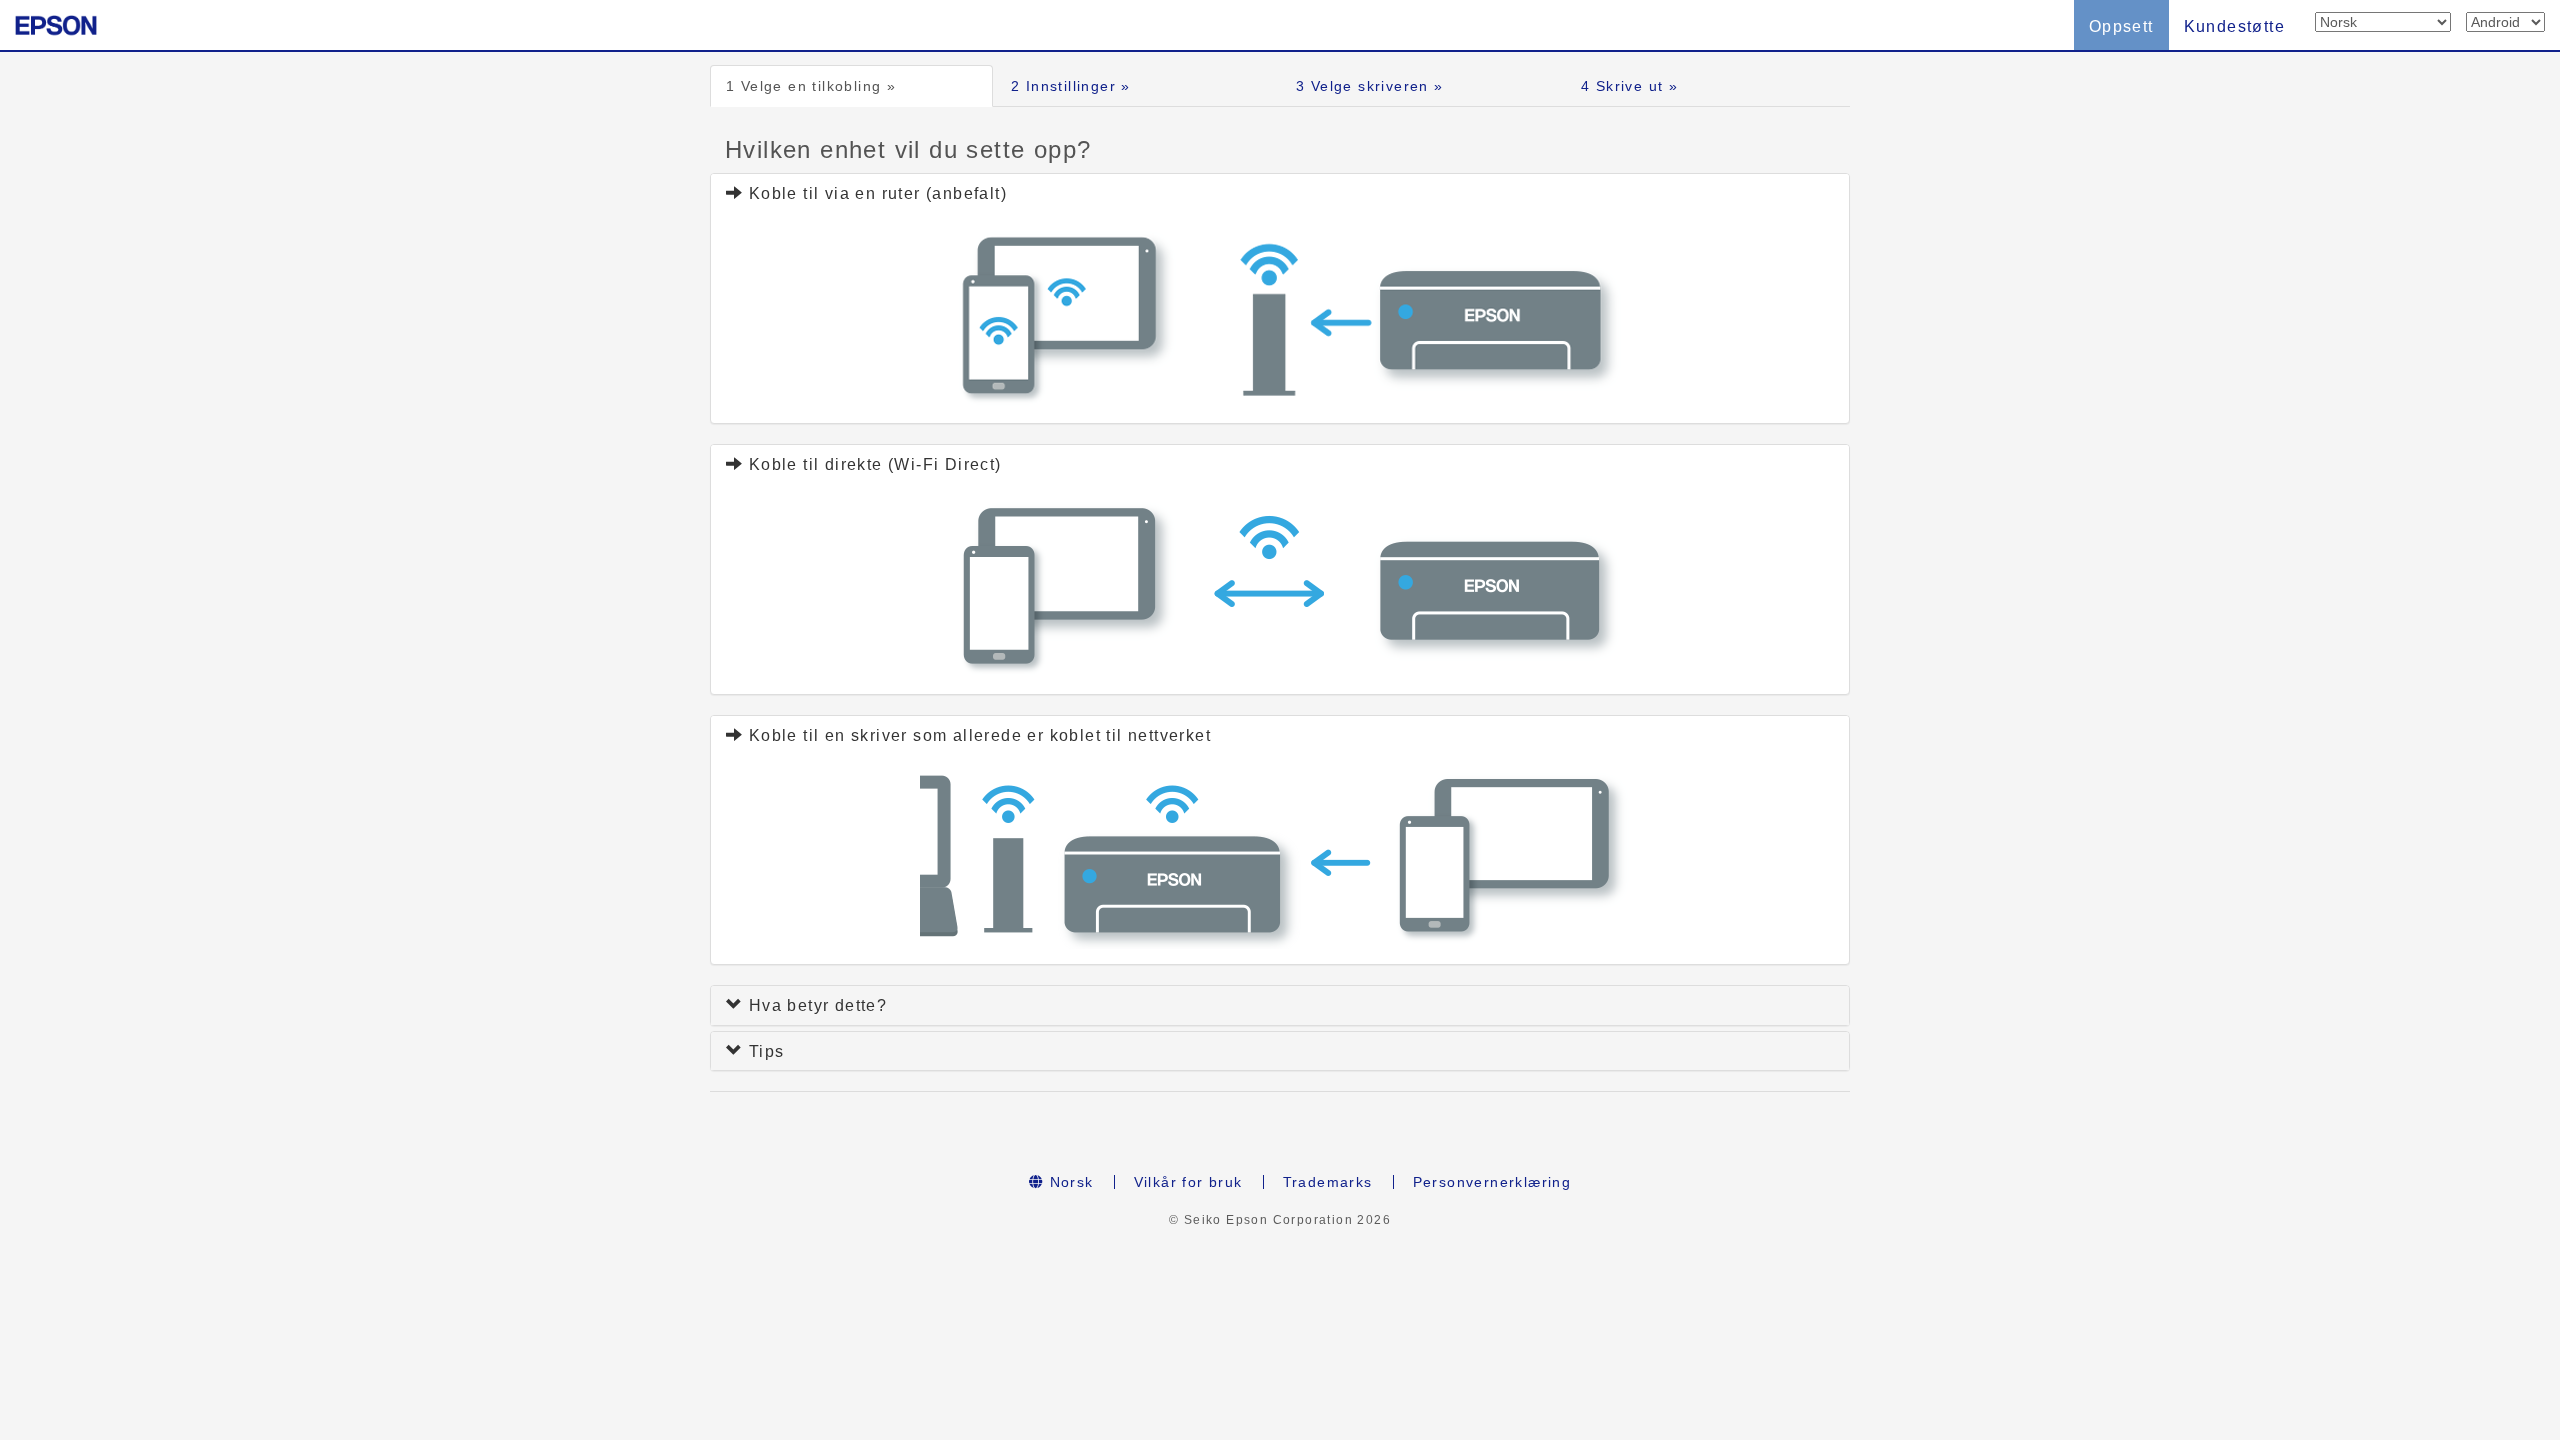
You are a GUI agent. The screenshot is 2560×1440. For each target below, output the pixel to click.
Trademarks (1328, 1182)
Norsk (1068, 1182)
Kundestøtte (2234, 26)
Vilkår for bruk (1188, 1182)
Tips (763, 1051)
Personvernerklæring (1492, 1182)
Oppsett (2121, 26)
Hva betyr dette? (815, 1005)
